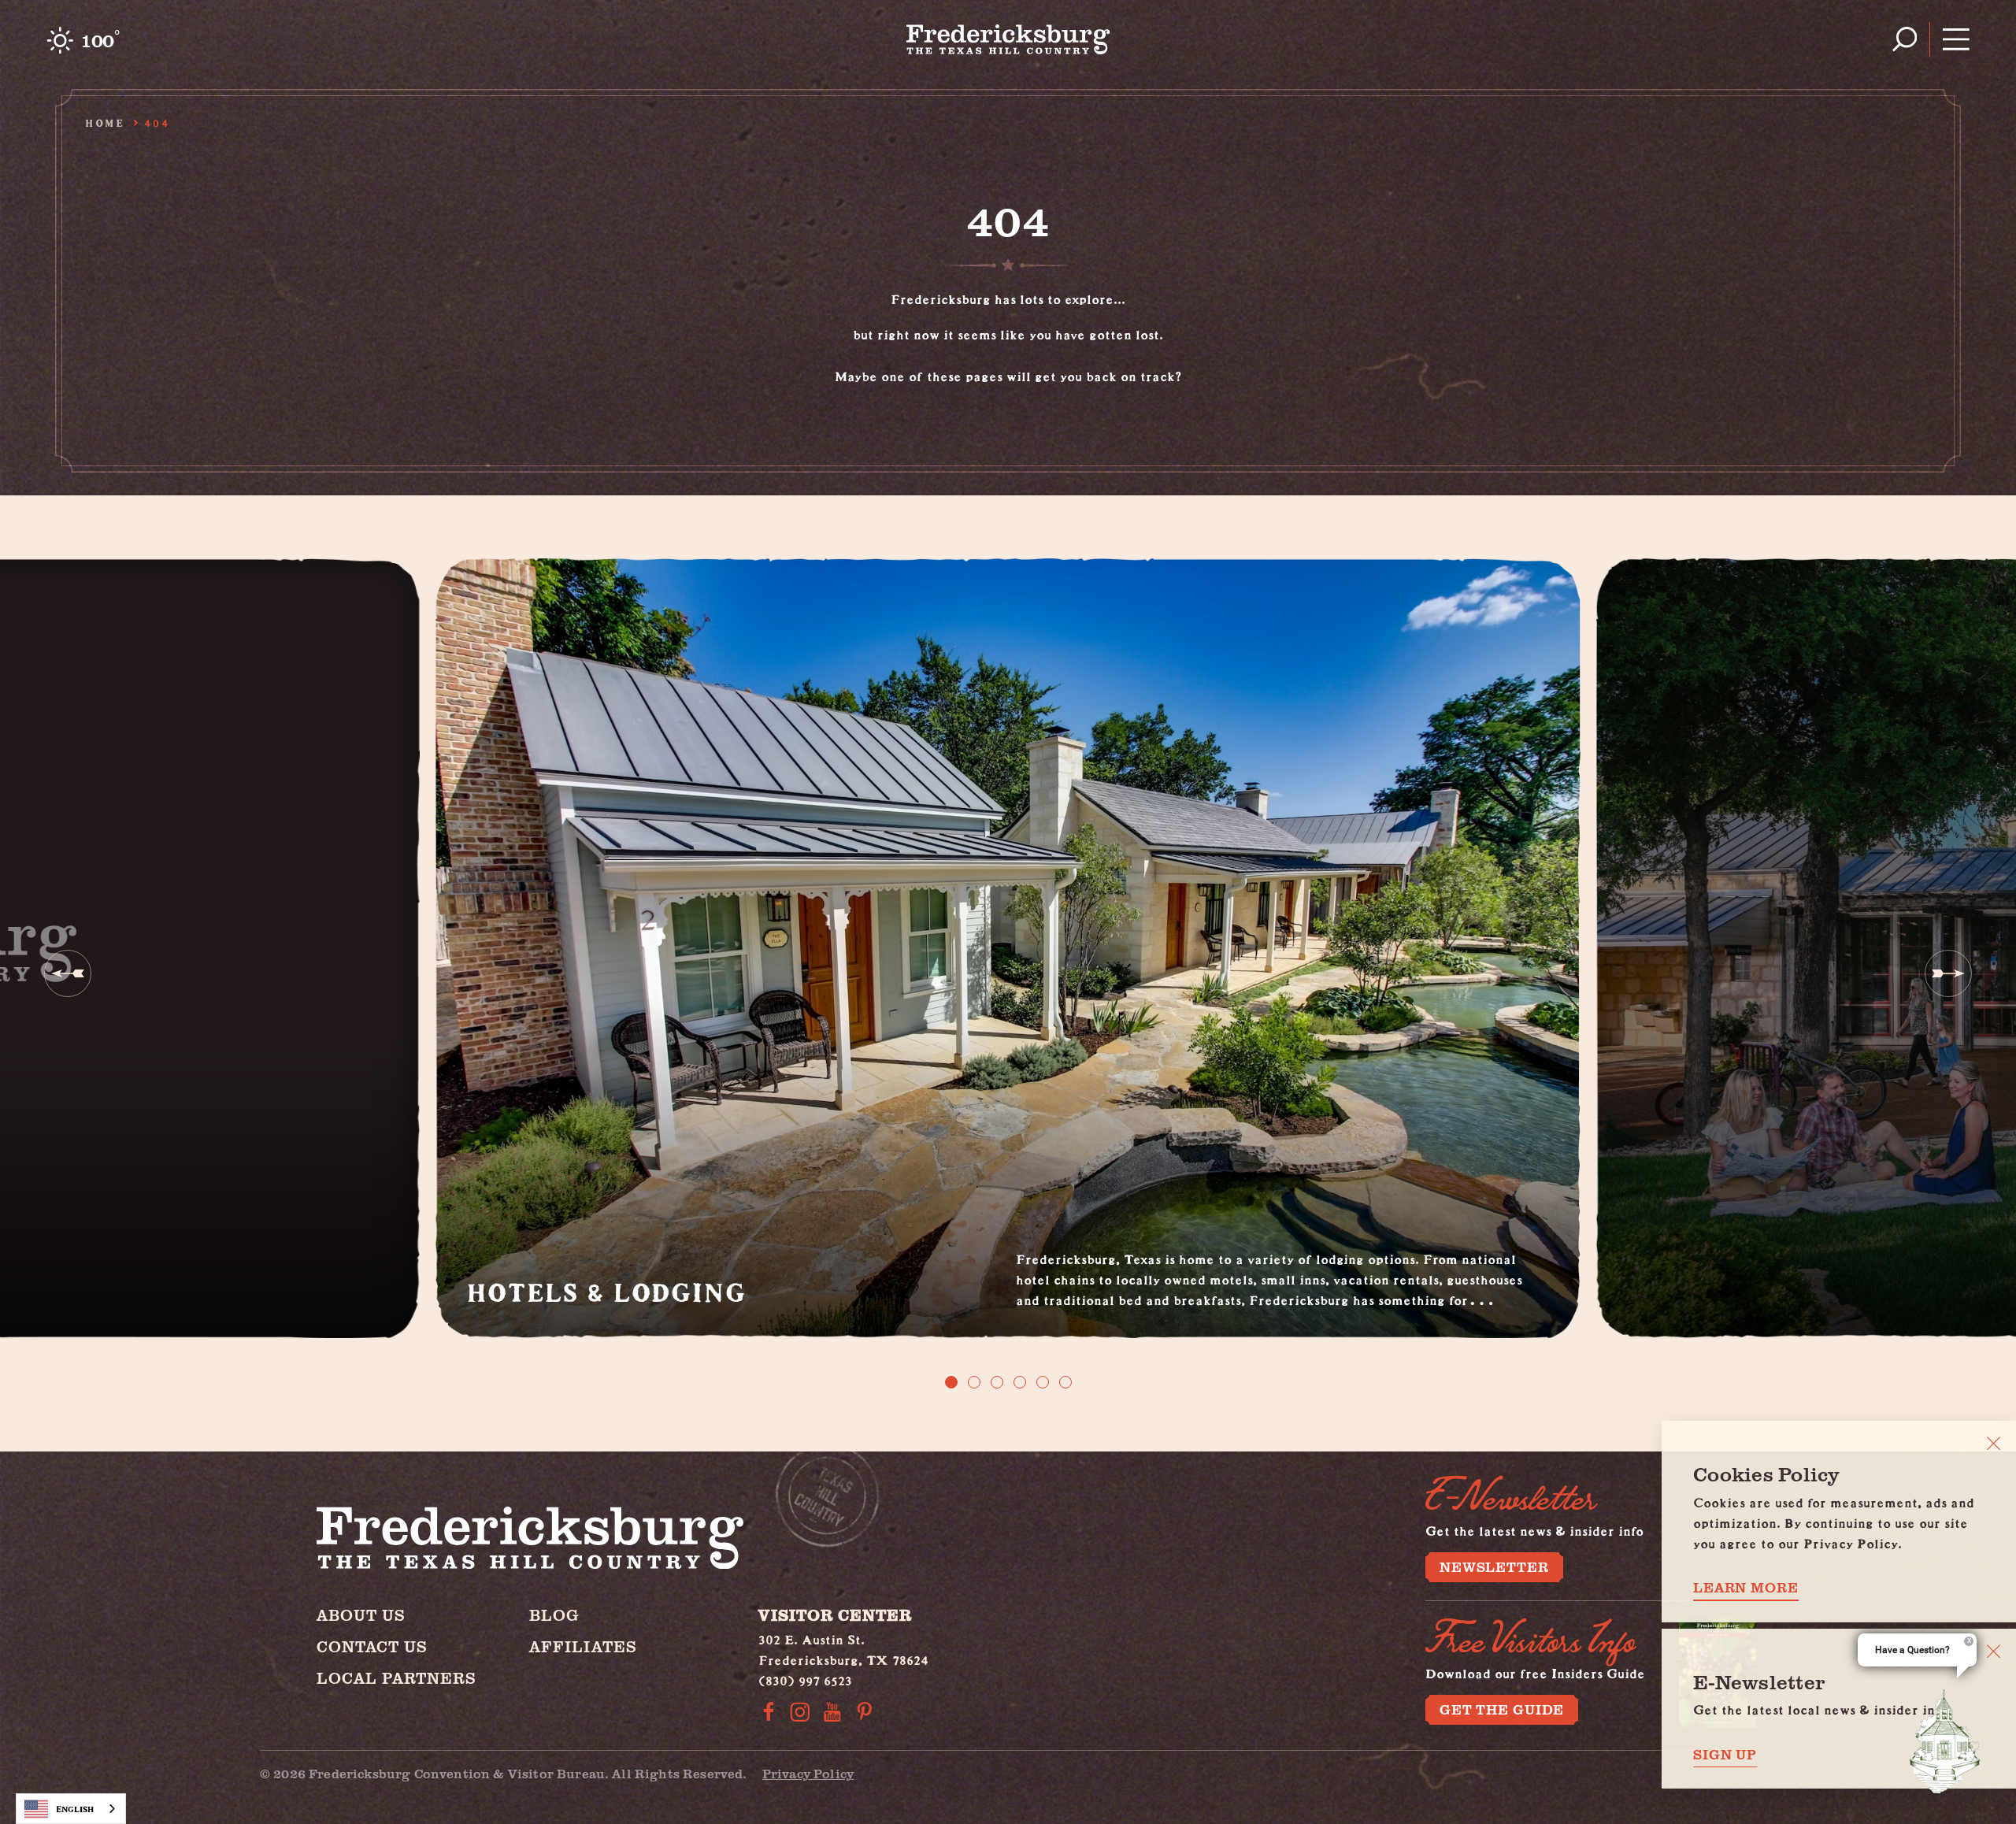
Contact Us (372, 1646)
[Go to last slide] (68, 973)
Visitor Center (835, 1615)
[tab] (951, 1382)
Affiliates (583, 1646)
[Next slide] (1948, 973)
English (75, 1809)
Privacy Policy (808, 1773)
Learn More (1746, 1587)
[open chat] (1945, 1741)
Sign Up (1725, 1754)
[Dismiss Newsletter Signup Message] (1994, 1651)
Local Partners (397, 1678)
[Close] (1994, 1443)
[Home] (1008, 39)
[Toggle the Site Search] (1905, 39)
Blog (554, 1615)
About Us (361, 1615)
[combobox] (71, 1809)
